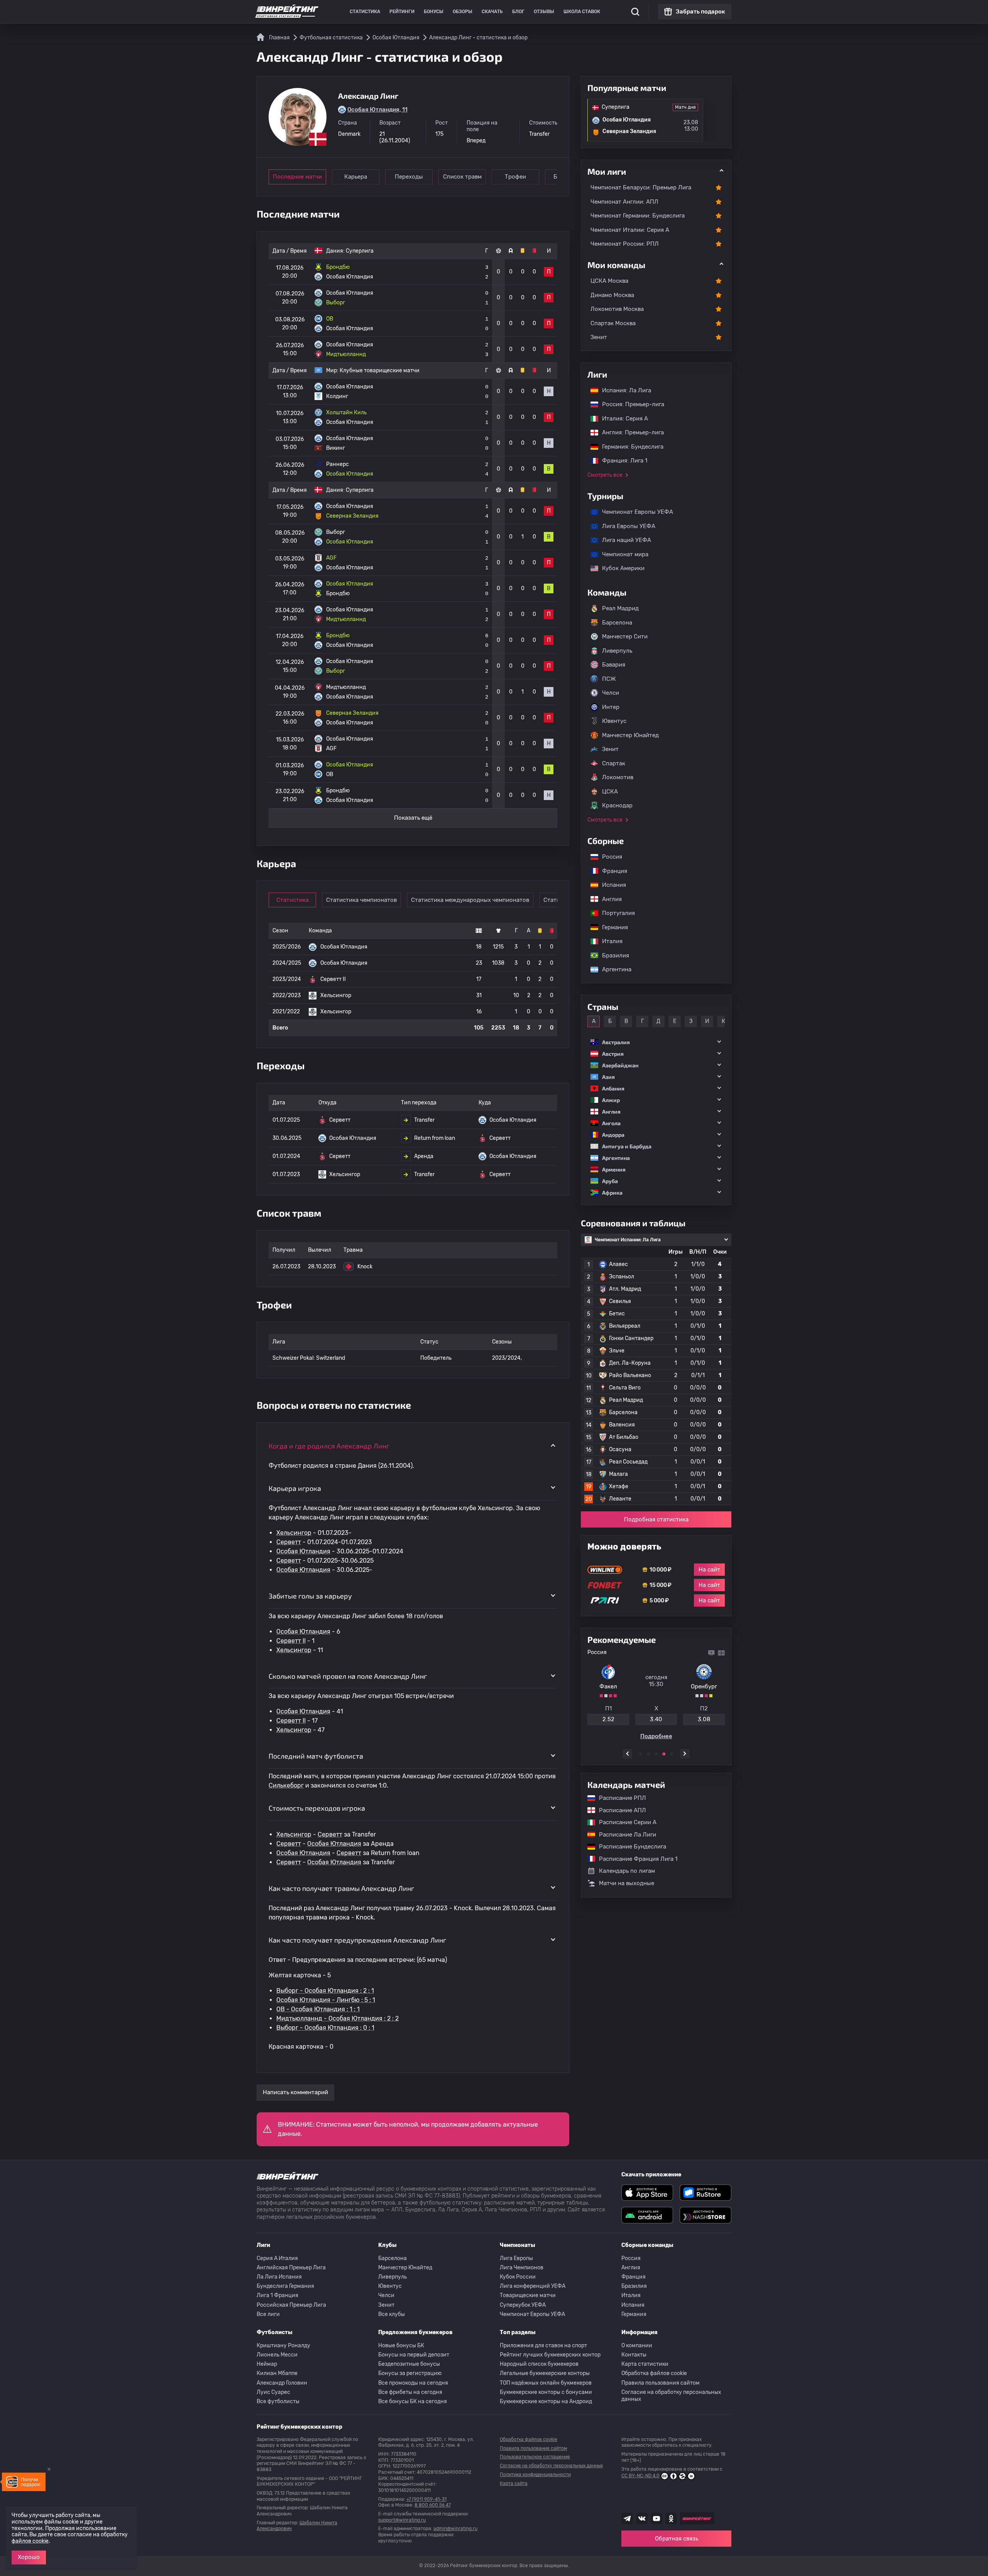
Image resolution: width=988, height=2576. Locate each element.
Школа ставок (582, 12)
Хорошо (29, 2557)
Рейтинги (402, 12)
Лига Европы (516, 2258)
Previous (627, 1754)
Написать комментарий (295, 2092)
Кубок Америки (619, 568)
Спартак (614, 763)
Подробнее (656, 1733)
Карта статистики (645, 2364)
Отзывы (544, 12)
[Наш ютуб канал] (656, 2519)
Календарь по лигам (627, 1871)
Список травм (462, 177)
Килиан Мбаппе (277, 2373)
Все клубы (392, 2314)
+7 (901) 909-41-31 (426, 2499)
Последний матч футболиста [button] (316, 1756)
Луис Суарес (273, 2392)
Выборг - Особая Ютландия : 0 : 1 (325, 2028)
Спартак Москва (613, 323)
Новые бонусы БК (401, 2346)
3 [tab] (656, 1754)
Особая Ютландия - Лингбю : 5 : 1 (326, 2000)
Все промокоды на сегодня (413, 2383)
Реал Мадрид (620, 608)
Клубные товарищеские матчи (380, 371)
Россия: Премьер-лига (629, 404)
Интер (611, 707)
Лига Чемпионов (522, 2268)
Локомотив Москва (617, 309)
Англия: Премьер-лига (629, 432)
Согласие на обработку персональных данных (671, 2396)
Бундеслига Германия (285, 2286)
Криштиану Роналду (283, 2346)
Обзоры (463, 12)
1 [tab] (641, 1754)
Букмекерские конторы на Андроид (546, 2401)
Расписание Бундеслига (629, 1847)
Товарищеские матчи (528, 2295)
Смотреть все (605, 475)
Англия (608, 899)
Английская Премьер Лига (291, 2268)
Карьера (356, 177)
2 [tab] (648, 1754)
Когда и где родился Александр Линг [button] (329, 1446)
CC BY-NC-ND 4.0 (640, 2476)
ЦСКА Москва (609, 281)
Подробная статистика (656, 1519)
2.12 (608, 1716)
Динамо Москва (612, 295)
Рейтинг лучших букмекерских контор (550, 2355)
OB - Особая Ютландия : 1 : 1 (318, 2009)
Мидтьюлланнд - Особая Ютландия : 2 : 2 (338, 2018)
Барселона (617, 623)
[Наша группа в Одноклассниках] (671, 2519)
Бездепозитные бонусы (409, 2364)
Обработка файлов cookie (654, 2373)
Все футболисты (278, 2401)
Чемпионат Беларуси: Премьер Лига (641, 187)
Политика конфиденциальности (535, 2475)
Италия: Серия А (621, 419)
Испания (614, 885)
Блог (518, 12)
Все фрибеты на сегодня (410, 2392)
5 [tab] (672, 1754)
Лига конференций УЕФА (533, 2286)
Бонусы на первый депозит (414, 2355)
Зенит (599, 337)
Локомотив (618, 777)
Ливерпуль (617, 651)
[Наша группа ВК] (642, 2519)
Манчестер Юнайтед (630, 735)
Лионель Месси (277, 2355)
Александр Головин (282, 2383)
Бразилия (612, 955)
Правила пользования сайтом (661, 2383)
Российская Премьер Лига (291, 2305)
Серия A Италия (277, 2258)
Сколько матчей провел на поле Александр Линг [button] (348, 1676)
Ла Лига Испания (279, 2277)
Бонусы (434, 12)
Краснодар (617, 805)
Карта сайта (514, 2483)
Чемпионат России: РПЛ (625, 244)
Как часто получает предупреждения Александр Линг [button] (357, 1940)
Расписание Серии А (624, 1822)
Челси (611, 693)
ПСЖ (609, 679)
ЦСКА (610, 792)
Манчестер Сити (625, 636)
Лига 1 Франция (277, 2295)
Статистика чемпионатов (361, 900)
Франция (611, 871)
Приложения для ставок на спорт (543, 2346)
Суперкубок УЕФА (523, 2305)
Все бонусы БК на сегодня (413, 2401)
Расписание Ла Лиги (624, 1835)
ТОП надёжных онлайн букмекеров (546, 2383)
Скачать (492, 12)
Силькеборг (286, 1785)
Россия (608, 857)
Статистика (365, 12)
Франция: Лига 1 (621, 461)
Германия (611, 927)
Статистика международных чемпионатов (470, 900)
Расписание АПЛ (619, 1810)
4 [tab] (664, 1754)
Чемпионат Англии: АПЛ (624, 202)
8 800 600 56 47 (433, 2505)
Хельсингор (294, 1533)
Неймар (267, 2364)
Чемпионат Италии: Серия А (630, 230)
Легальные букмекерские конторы (545, 2373)
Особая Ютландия (303, 1551)
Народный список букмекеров (539, 2364)
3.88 (704, 1716)
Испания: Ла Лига (627, 390)
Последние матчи (297, 177)
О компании (637, 2346)
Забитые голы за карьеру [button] (310, 1596)
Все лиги (268, 2314)
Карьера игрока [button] (295, 1488)
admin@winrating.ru (455, 2529)
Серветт (289, 1542)
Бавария (614, 665)
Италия (608, 941)
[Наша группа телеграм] (627, 2519)
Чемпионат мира (621, 554)
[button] (656, 1042)
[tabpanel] (656, 1694)
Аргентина (613, 969)
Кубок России (518, 2277)
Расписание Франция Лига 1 (634, 1859)
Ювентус (614, 721)
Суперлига (360, 251)
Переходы (409, 177)
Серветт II (291, 1641)
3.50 (656, 1716)
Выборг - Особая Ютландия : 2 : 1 (325, 1991)
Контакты (634, 2355)
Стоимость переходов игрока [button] (317, 1808)
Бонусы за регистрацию (410, 2373)
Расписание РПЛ (619, 1798)
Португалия (615, 913)
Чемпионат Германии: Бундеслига (638, 216)
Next (685, 1754)
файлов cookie (30, 2541)
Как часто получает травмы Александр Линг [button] (341, 1888)
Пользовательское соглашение (535, 2457)
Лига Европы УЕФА (625, 526)
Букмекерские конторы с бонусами (546, 2392)
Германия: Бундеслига (629, 447)
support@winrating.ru (402, 2520)
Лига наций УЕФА (623, 540)
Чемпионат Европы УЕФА (634, 512)
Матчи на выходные (627, 1883)
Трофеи (515, 177)
